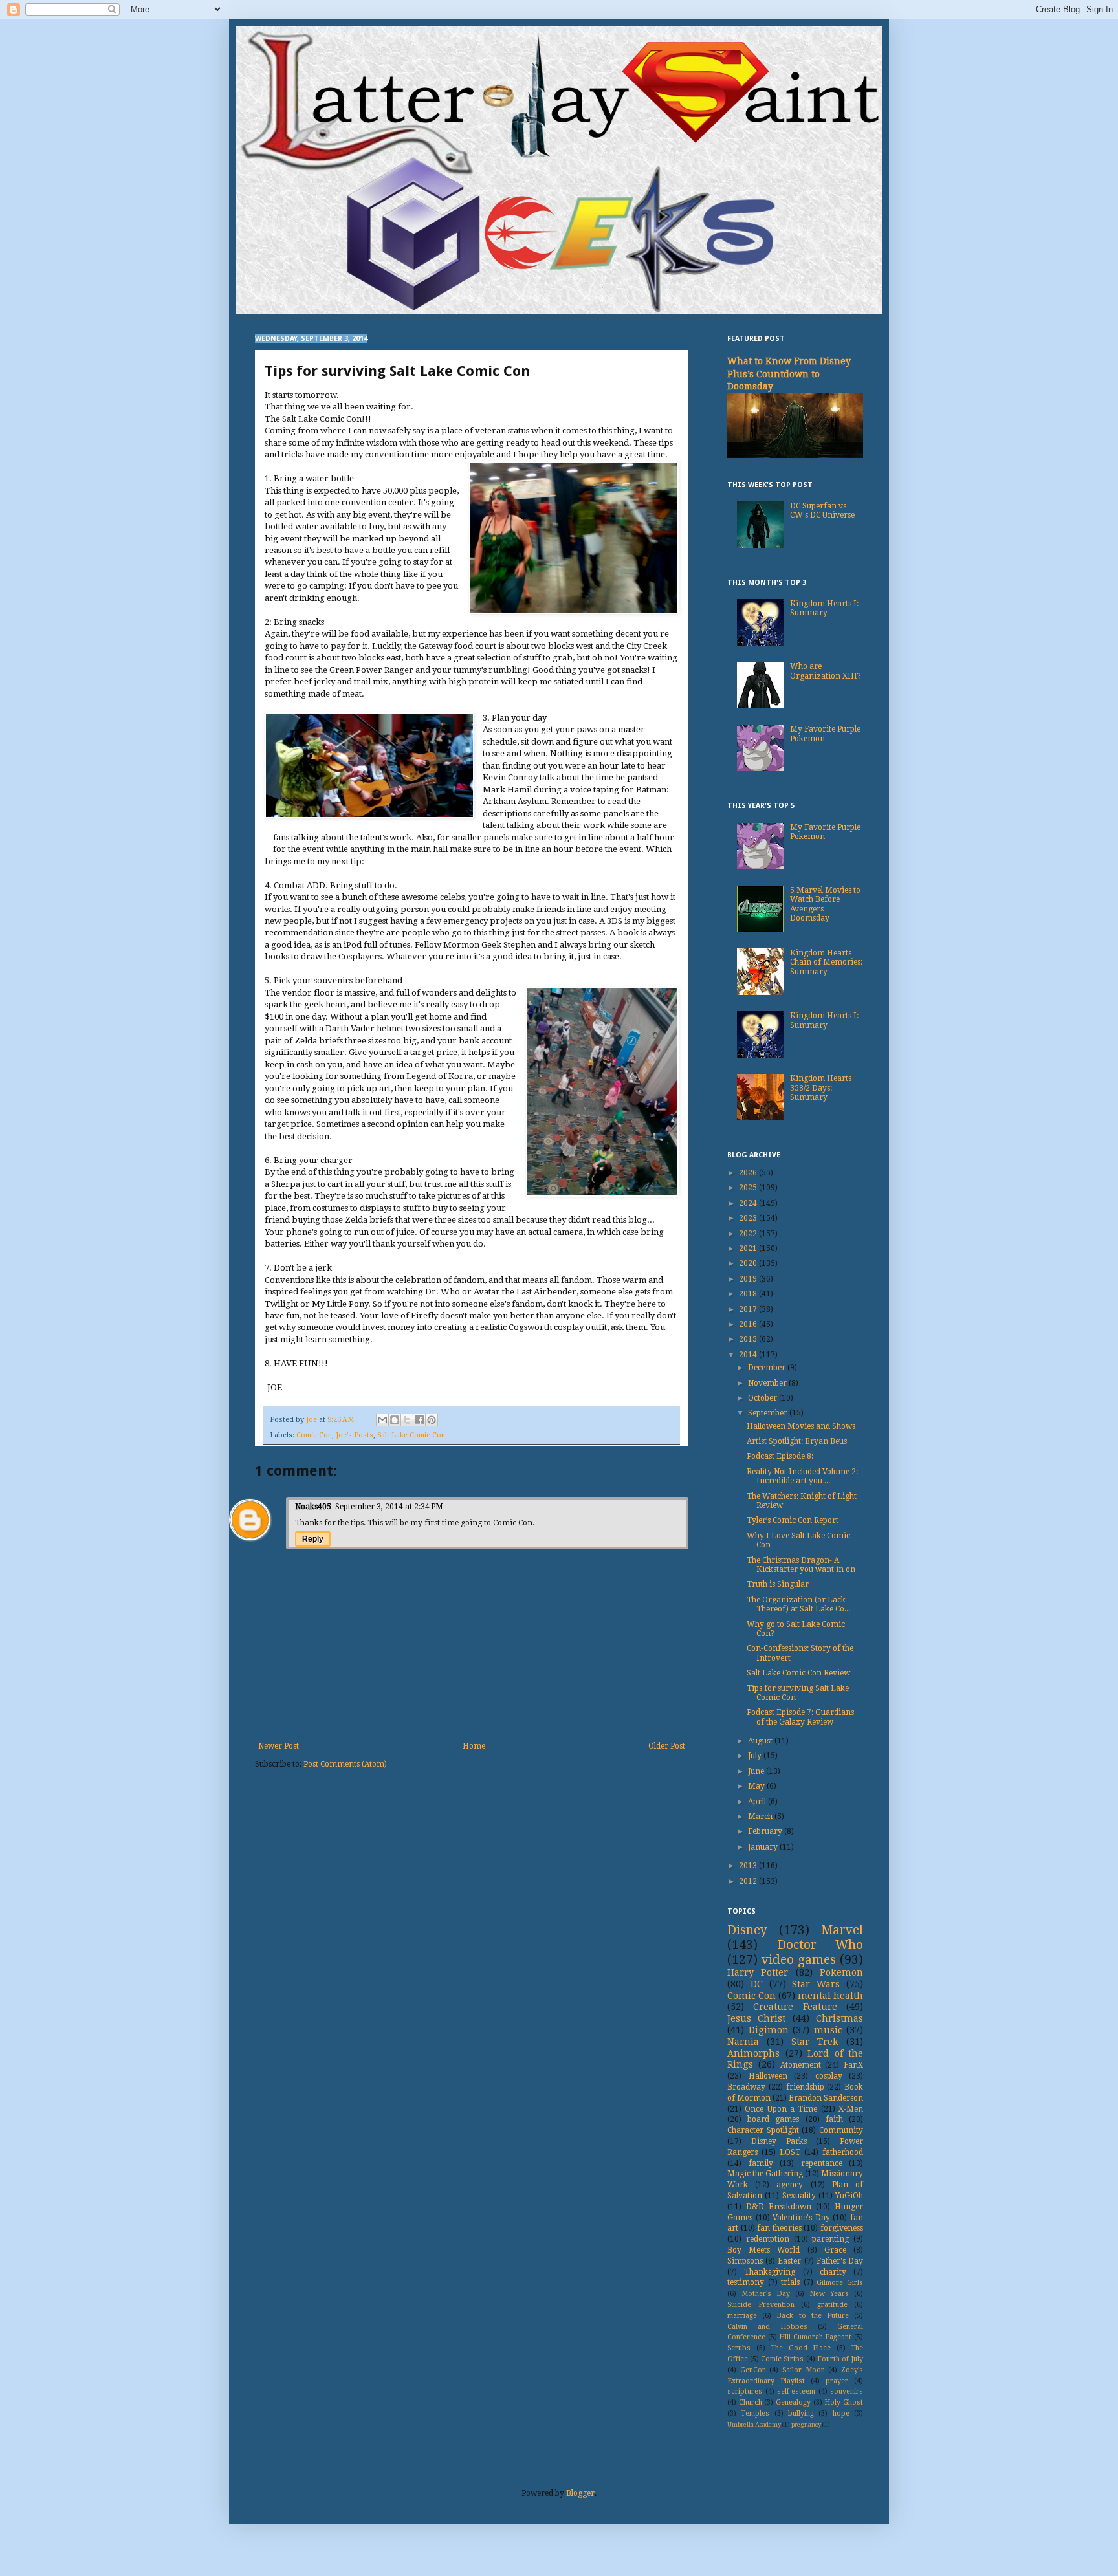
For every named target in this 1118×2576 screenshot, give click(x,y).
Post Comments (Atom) (345, 1764)
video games (799, 1960)
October (763, 1398)
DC (757, 1984)
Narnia (743, 2042)
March (761, 1817)
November (768, 1383)
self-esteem (796, 2391)
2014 (749, 1355)
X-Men (851, 2109)
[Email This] (382, 1420)
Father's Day (840, 2261)
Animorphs (753, 2053)
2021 (749, 1249)
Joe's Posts (355, 1435)
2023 (749, 1218)
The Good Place (801, 2348)
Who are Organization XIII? (826, 671)
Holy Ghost (844, 2402)
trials (790, 2282)
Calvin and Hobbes (767, 2327)
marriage (742, 2316)
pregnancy (806, 2424)
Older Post (667, 1746)
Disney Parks (779, 2141)
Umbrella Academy (754, 2424)
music (828, 2030)
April (758, 1802)
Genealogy (793, 2402)
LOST (790, 2152)
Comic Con (314, 1435)
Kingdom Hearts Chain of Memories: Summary (826, 962)
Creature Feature (795, 2007)
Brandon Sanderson (826, 2098)
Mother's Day (766, 2294)
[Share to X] (407, 1420)
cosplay (829, 2076)
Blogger (580, 2493)
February (766, 1831)
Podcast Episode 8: (780, 1456)
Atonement (801, 2065)
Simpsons (745, 2261)
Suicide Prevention (761, 2305)
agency (790, 2185)
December (768, 1368)
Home (474, 1746)
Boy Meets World (763, 2250)
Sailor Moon (804, 2370)
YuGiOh (849, 2196)
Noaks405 (313, 1507)
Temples (755, 2413)
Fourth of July (840, 2359)
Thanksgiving (770, 2272)
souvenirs (847, 2391)
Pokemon (841, 1972)
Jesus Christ (756, 2018)
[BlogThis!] (395, 1420)
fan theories (779, 2228)
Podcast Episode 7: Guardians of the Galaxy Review (800, 1717)
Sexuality (799, 2196)
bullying (801, 2413)
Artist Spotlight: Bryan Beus (797, 1441)
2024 (749, 1203)
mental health (830, 1996)
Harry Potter (758, 1972)
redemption (768, 2239)
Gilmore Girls (840, 2283)
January (764, 1847)
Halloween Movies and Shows (801, 1426)
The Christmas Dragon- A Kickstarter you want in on (801, 1565)
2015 (749, 1339)
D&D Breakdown (779, 2207)
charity (833, 2272)
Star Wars (816, 1984)
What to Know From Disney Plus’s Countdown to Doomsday (789, 374)
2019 (749, 1279)
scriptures (745, 2391)
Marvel (842, 1930)
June (757, 1771)
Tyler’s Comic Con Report (793, 1520)
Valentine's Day (801, 2218)
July (756, 1756)
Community (841, 2130)
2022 (749, 1234)
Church (751, 2402)
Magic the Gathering (765, 2174)
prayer (837, 2381)
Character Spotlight (763, 2130)
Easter (789, 2261)
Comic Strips (782, 2359)
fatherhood (843, 2152)
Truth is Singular (778, 1584)
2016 (749, 1324)
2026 (749, 1173)
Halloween (768, 2076)
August (761, 1741)
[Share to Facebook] (419, 1420)
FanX (853, 2065)
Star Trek (815, 2042)
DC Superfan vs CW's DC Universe (822, 510)
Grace (835, 2250)
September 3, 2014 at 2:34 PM (389, 1507)
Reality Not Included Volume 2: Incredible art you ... (802, 1476)
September (769, 1413)
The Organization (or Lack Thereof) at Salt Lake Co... (798, 1604)
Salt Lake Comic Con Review (798, 1673)
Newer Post (279, 1746)
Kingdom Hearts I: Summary (824, 608)
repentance (822, 2163)
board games (773, 2119)
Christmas (839, 2018)
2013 (749, 1866)
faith (834, 2119)
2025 (749, 1188)
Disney (747, 1930)
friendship (805, 2087)
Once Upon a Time (781, 2109)
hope (841, 2413)
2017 (749, 1309)
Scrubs (739, 2348)
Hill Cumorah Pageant (815, 2337)
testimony (746, 2282)
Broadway (746, 2087)
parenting (830, 2239)
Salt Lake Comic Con (411, 1435)
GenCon (753, 2370)
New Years (829, 2294)
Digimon (769, 2030)
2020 (749, 1263)
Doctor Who (820, 1945)
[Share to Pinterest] (432, 1420)
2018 (749, 1294)
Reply (313, 1539)
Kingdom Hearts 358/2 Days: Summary (821, 1088)
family (761, 2163)
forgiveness (842, 2228)
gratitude (832, 2305)
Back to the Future (813, 2316)
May (757, 1786)
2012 (749, 1881)
